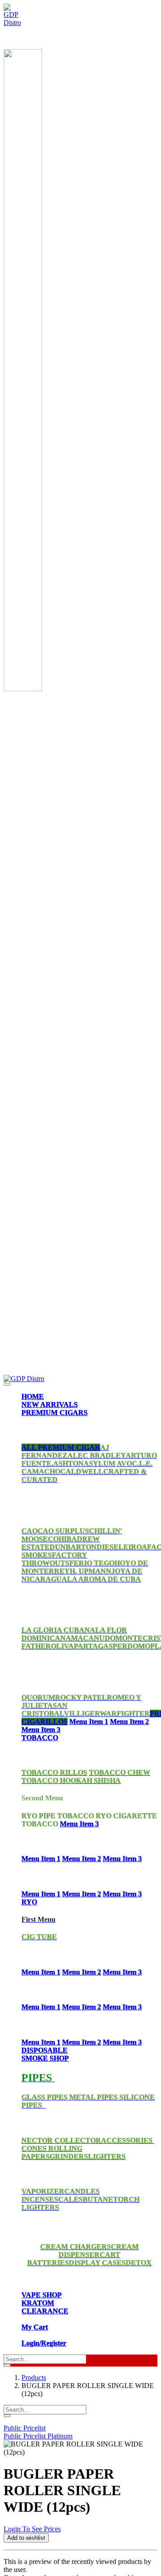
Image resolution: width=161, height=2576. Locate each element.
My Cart (35, 2327)
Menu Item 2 (129, 1722)
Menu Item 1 (89, 1722)
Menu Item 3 (41, 1730)
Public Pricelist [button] (25, 2428)
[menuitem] (33, 1397)
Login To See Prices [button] (32, 2529)
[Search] (7, 2365)
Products (34, 2378)
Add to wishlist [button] (26, 2538)
